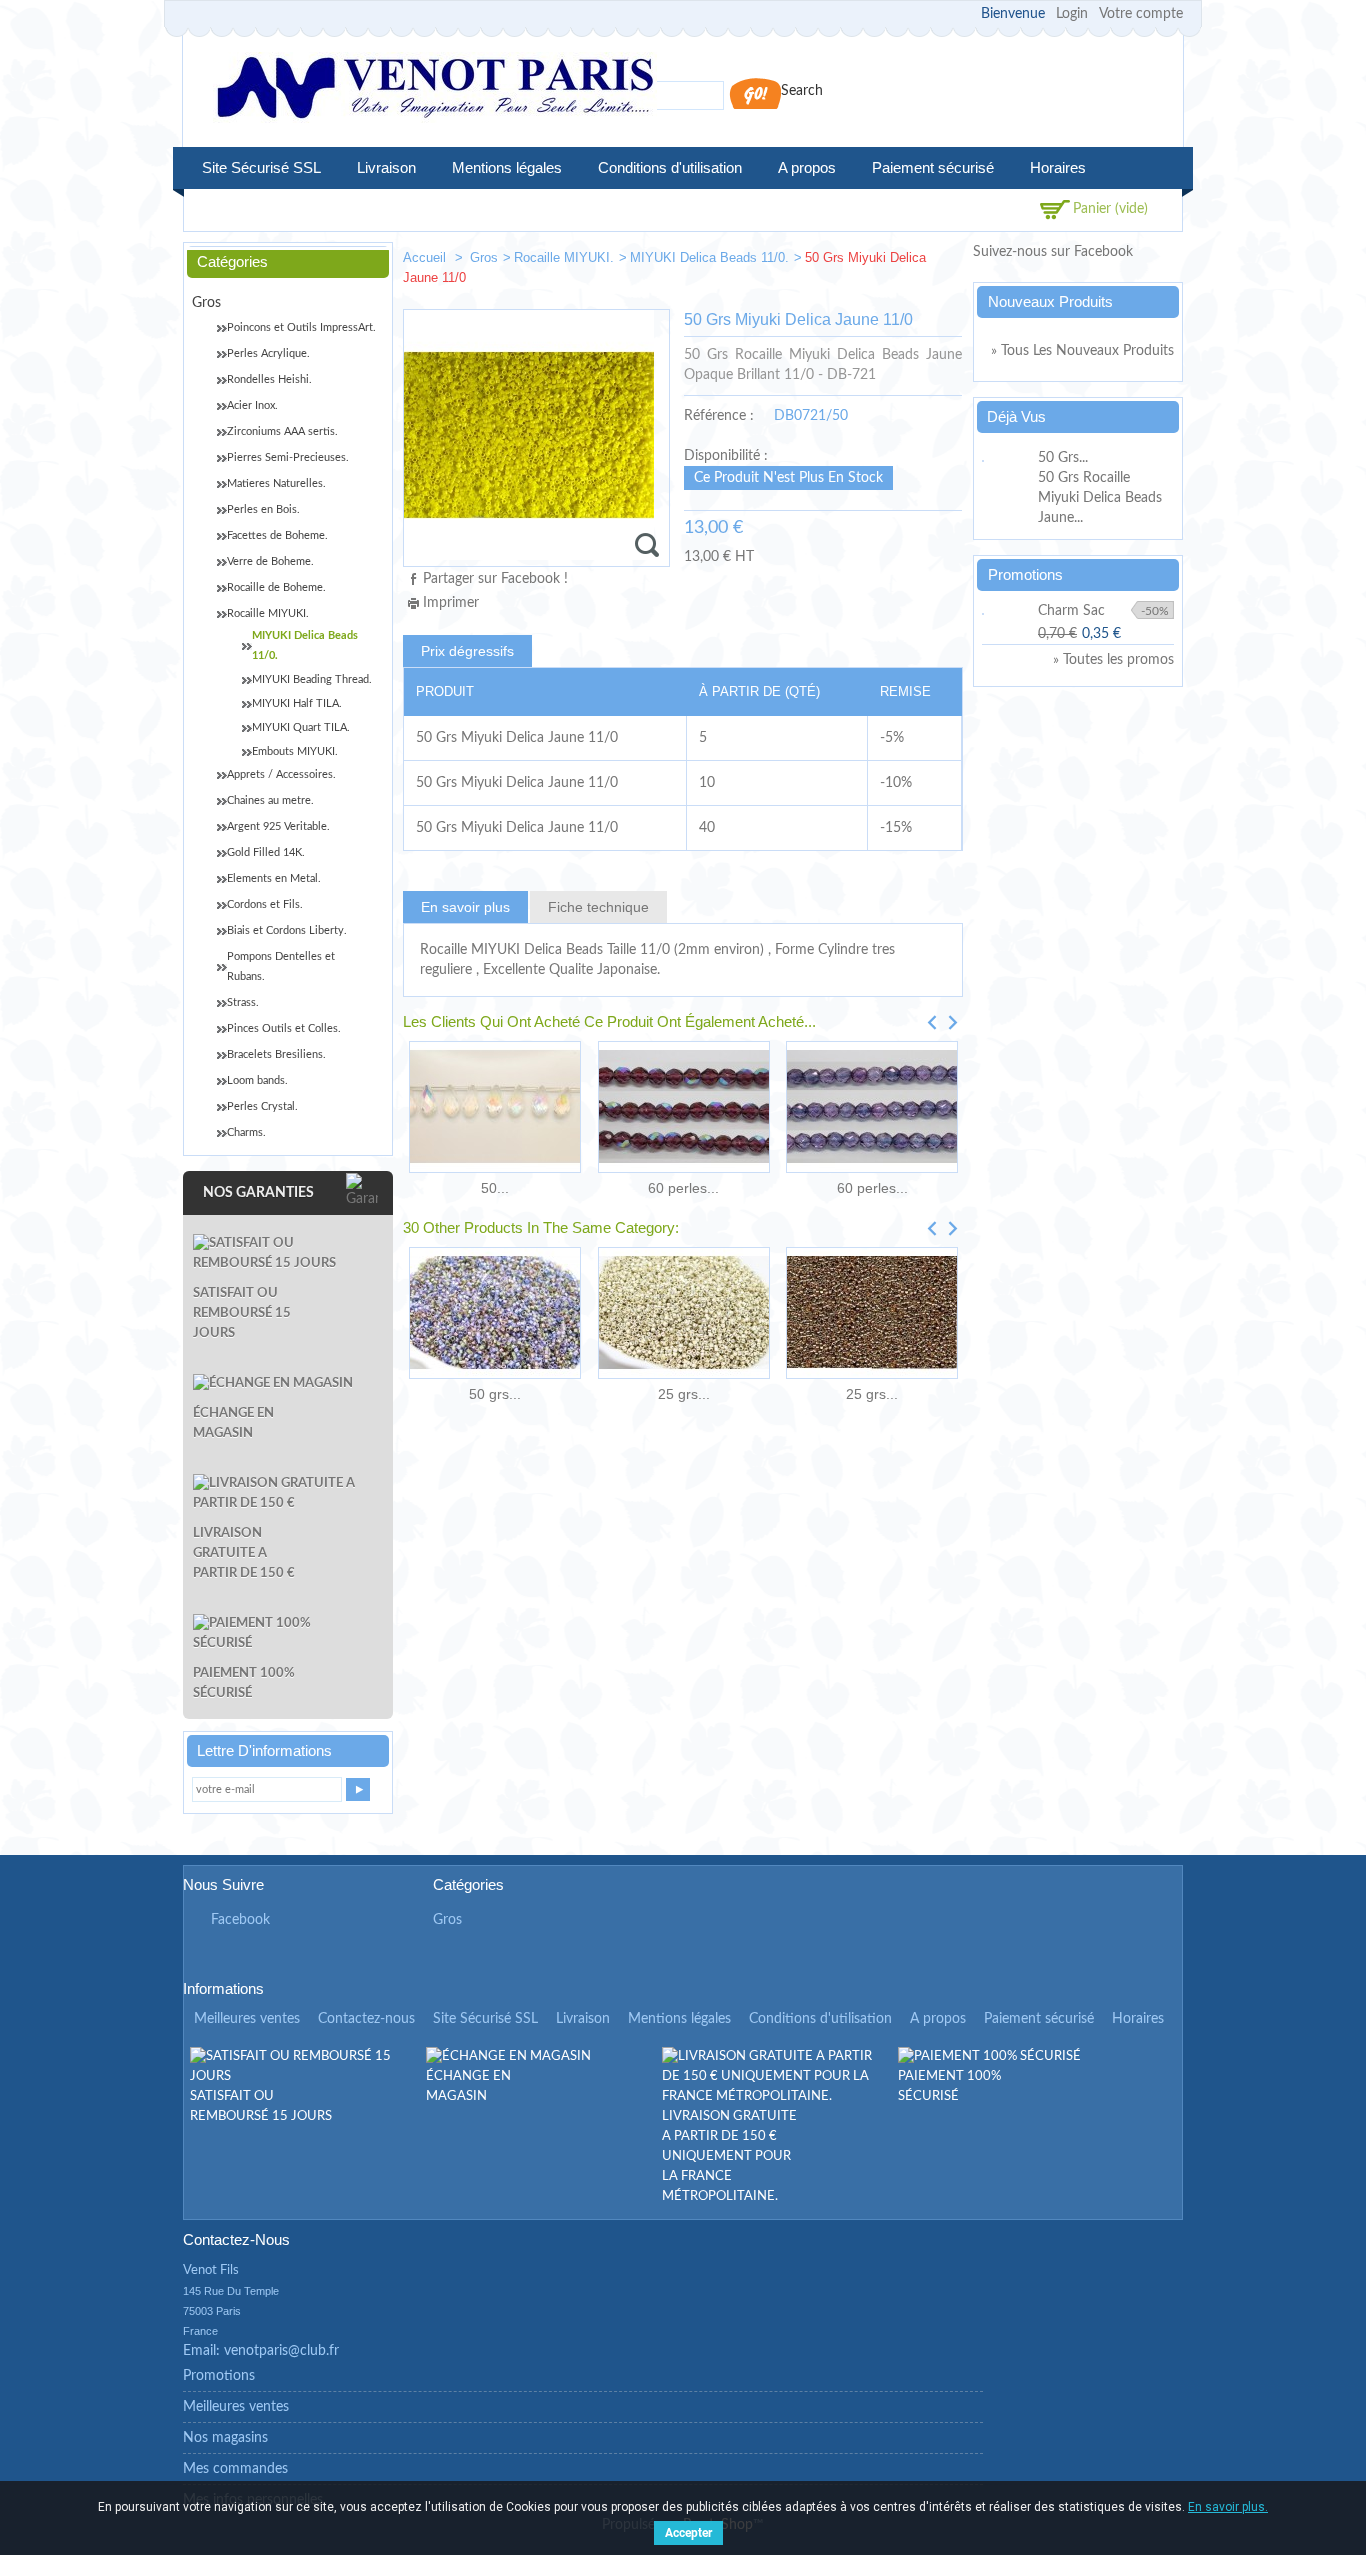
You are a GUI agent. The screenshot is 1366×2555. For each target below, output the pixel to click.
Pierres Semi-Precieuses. (288, 457)
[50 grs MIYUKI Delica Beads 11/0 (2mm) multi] (495, 1313)
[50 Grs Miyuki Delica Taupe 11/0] (879, 261)
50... (495, 1188)
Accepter (688, 2533)
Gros (484, 257)
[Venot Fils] (435, 90)
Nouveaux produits (1050, 301)
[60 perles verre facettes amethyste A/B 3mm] (683, 1107)
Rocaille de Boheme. (276, 587)
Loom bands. (257, 1080)
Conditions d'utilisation (670, 167)
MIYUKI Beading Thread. (312, 679)
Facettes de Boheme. (277, 535)
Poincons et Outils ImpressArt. (301, 327)
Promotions (1025, 574)
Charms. (246, 1132)
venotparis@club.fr (281, 2351)
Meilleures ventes (247, 2019)
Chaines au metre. (270, 800)
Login (1072, 14)
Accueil (426, 257)
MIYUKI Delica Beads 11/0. (709, 257)
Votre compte (1141, 14)
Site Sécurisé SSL (261, 167)
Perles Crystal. (262, 1106)
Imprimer (451, 603)
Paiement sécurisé (933, 167)
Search (802, 91)
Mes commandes (235, 2469)
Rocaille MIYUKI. (564, 257)
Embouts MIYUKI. (295, 751)
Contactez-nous (366, 2019)
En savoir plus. (1228, 2507)
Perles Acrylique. (268, 353)
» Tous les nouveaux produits (1082, 351)
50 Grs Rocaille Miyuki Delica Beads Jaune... (1100, 498)
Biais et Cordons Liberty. (287, 930)
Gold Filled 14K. (266, 852)
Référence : (719, 416)
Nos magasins (225, 2438)
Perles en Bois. (263, 509)
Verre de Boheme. (270, 561)
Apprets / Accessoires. (281, 774)
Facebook (240, 1920)
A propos (807, 167)
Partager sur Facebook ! (495, 579)
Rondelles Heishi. (269, 379)
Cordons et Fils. (265, 904)
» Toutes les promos (1113, 660)
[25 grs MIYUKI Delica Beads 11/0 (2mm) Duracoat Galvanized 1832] (872, 1313)
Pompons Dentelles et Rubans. (281, 966)
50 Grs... (1063, 458)
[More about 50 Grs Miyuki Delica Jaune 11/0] (1007, 458)
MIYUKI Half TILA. (297, 703)
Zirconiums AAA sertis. (282, 431)
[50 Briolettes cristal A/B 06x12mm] (495, 1107)
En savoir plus (465, 907)
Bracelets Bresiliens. (276, 1054)
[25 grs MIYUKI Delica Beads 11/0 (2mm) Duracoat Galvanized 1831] (683, 1313)
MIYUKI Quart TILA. (301, 727)
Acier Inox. (252, 405)
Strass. (243, 1002)
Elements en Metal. (274, 878)
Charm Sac (1071, 611)
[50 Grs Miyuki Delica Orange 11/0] (939, 261)
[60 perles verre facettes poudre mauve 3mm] (872, 1107)
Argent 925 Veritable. (278, 826)
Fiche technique (598, 907)
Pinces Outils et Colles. (284, 1028)
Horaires (1058, 167)
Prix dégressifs (467, 651)
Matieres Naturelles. (276, 483)
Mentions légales (507, 167)
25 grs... (684, 1394)
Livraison (386, 167)
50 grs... (495, 1394)
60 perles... (683, 1188)
